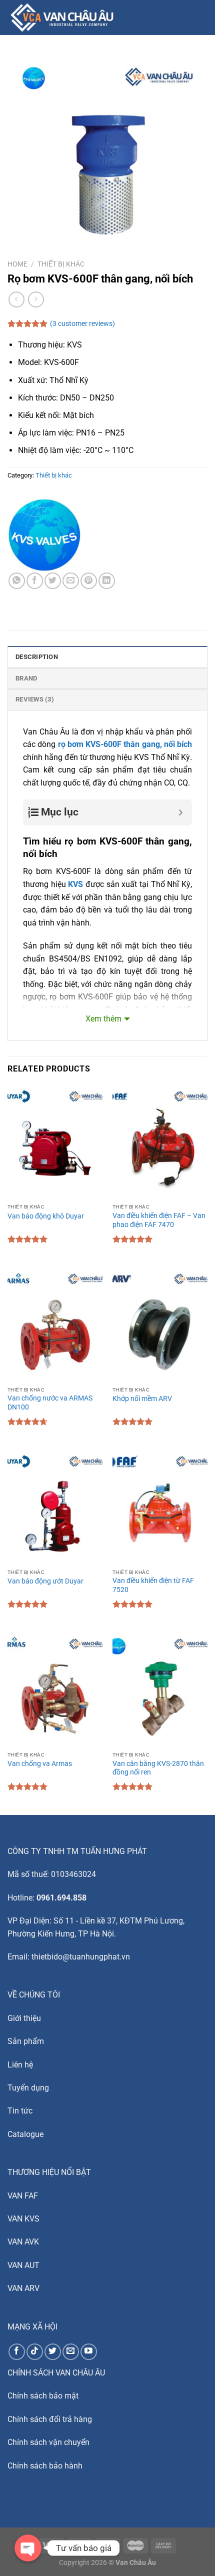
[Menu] (133, 17)
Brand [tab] (26, 678)
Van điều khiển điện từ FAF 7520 (153, 1585)
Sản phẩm (26, 2041)
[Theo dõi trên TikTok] (35, 2352)
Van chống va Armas (40, 1763)
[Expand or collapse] (181, 812)
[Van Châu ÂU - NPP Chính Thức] (64, 17)
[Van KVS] (45, 535)
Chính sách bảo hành (45, 2466)
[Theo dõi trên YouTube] (89, 2352)
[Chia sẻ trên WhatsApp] (17, 581)
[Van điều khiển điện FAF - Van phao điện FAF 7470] (160, 1142)
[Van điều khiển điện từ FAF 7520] (160, 1507)
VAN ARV (23, 2288)
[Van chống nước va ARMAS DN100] (55, 1324)
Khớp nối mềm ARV (142, 1398)
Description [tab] (37, 657)
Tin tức (20, 2111)
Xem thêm (103, 1019)
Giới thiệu (24, 2018)
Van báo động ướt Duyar (45, 1581)
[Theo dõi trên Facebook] (17, 2352)
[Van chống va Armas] (55, 1689)
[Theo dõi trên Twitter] (53, 2352)
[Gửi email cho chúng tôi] (71, 2352)
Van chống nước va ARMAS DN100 (50, 1402)
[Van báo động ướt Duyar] (55, 1507)
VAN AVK (23, 2242)
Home (17, 264)
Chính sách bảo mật (43, 2396)
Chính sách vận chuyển (48, 2442)
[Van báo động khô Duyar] (55, 1142)
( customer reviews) (82, 324)
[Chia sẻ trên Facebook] (35, 581)
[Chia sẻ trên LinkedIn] (107, 581)
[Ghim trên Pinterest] (89, 581)
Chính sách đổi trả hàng (50, 2419)
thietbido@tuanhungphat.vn (81, 1957)
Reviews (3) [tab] (35, 699)
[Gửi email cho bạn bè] (71, 581)
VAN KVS (23, 2219)
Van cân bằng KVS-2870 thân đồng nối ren (158, 1768)
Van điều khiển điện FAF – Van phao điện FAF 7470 (159, 1220)
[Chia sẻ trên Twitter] (53, 581)
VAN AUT (23, 2265)
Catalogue (25, 2134)
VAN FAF (23, 2196)
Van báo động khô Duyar (46, 1216)
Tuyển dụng (28, 2088)
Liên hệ (20, 2065)
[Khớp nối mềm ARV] (160, 1324)
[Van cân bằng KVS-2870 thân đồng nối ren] (160, 1689)
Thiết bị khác (61, 264)
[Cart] (202, 17)
